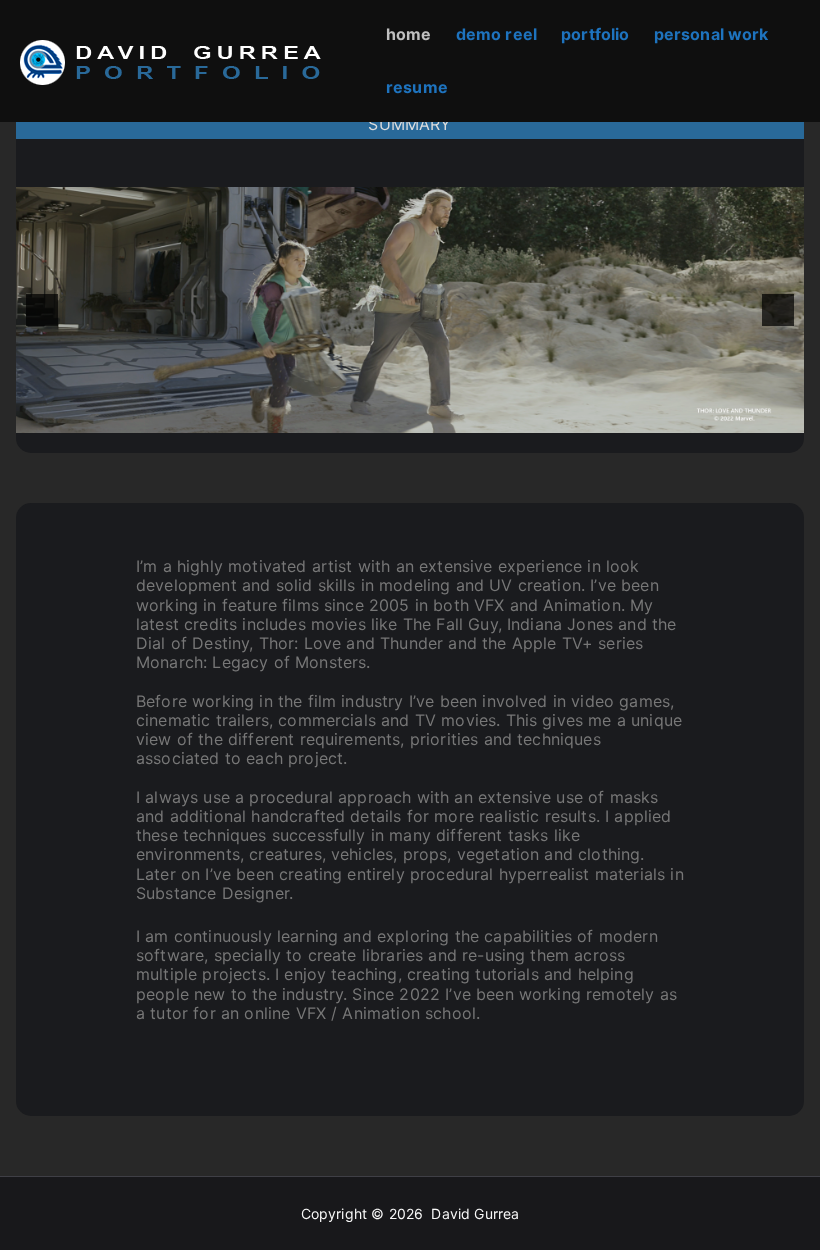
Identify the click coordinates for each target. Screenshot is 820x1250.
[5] (410, 416)
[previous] (42, 310)
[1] (326, 416)
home (409, 34)
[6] (431, 416)
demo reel (496, 34)
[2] (347, 416)
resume (417, 87)
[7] (452, 416)
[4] (389, 416)
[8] (473, 416)
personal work (711, 34)
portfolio (595, 34)
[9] (494, 416)
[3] (368, 416)
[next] (778, 310)
